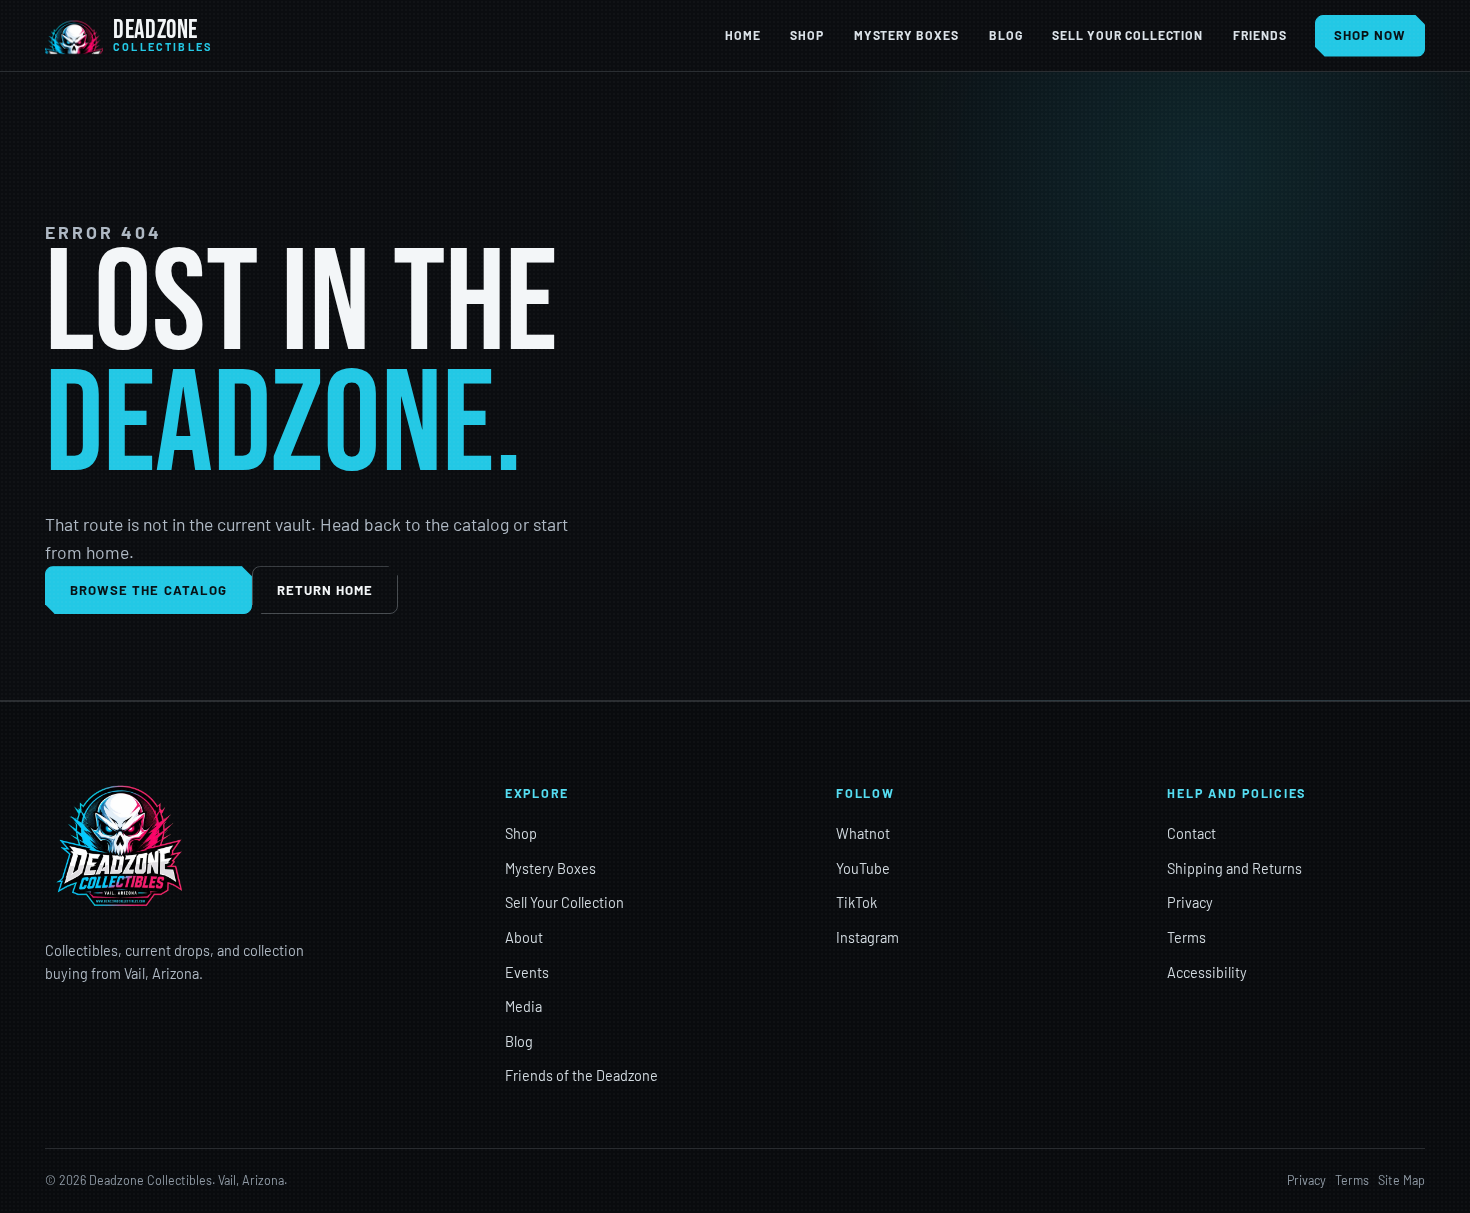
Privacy (1190, 902)
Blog (1006, 35)
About (524, 937)
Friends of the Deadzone (581, 1075)
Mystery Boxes (907, 35)
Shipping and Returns (1234, 868)
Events (527, 972)
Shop (807, 35)
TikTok (856, 902)
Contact (1191, 833)
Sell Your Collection (1127, 35)
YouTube (863, 868)
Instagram (867, 937)
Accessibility (1207, 972)
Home (743, 35)
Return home (325, 590)
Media (523, 1006)
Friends (1260, 35)
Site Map (1401, 1180)
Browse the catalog (148, 590)
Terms (1186, 937)
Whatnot (863, 833)
